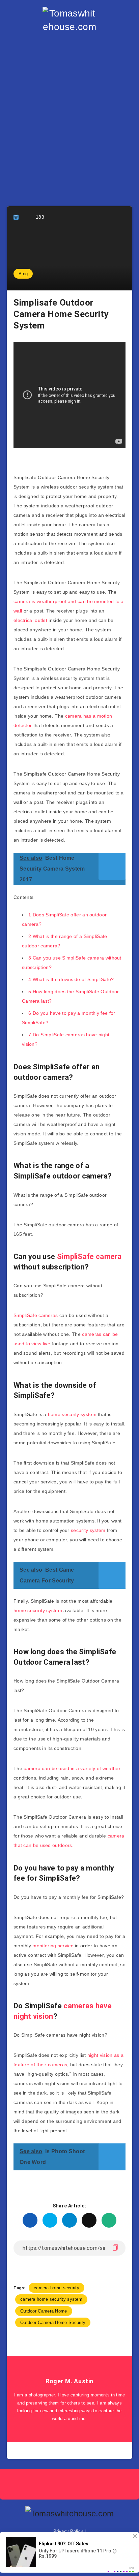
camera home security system (51, 2299)
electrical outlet (30, 620)
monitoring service (53, 1946)
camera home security (57, 2288)
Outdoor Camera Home (44, 2311)
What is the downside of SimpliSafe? (71, 979)
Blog (23, 274)
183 (40, 217)
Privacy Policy (68, 2531)
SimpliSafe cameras (36, 1315)
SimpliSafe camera (89, 1256)
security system (88, 1530)
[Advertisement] (69, 113)
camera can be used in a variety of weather (72, 1768)
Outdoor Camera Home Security (53, 2322)
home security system (72, 1414)
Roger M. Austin (69, 2381)
